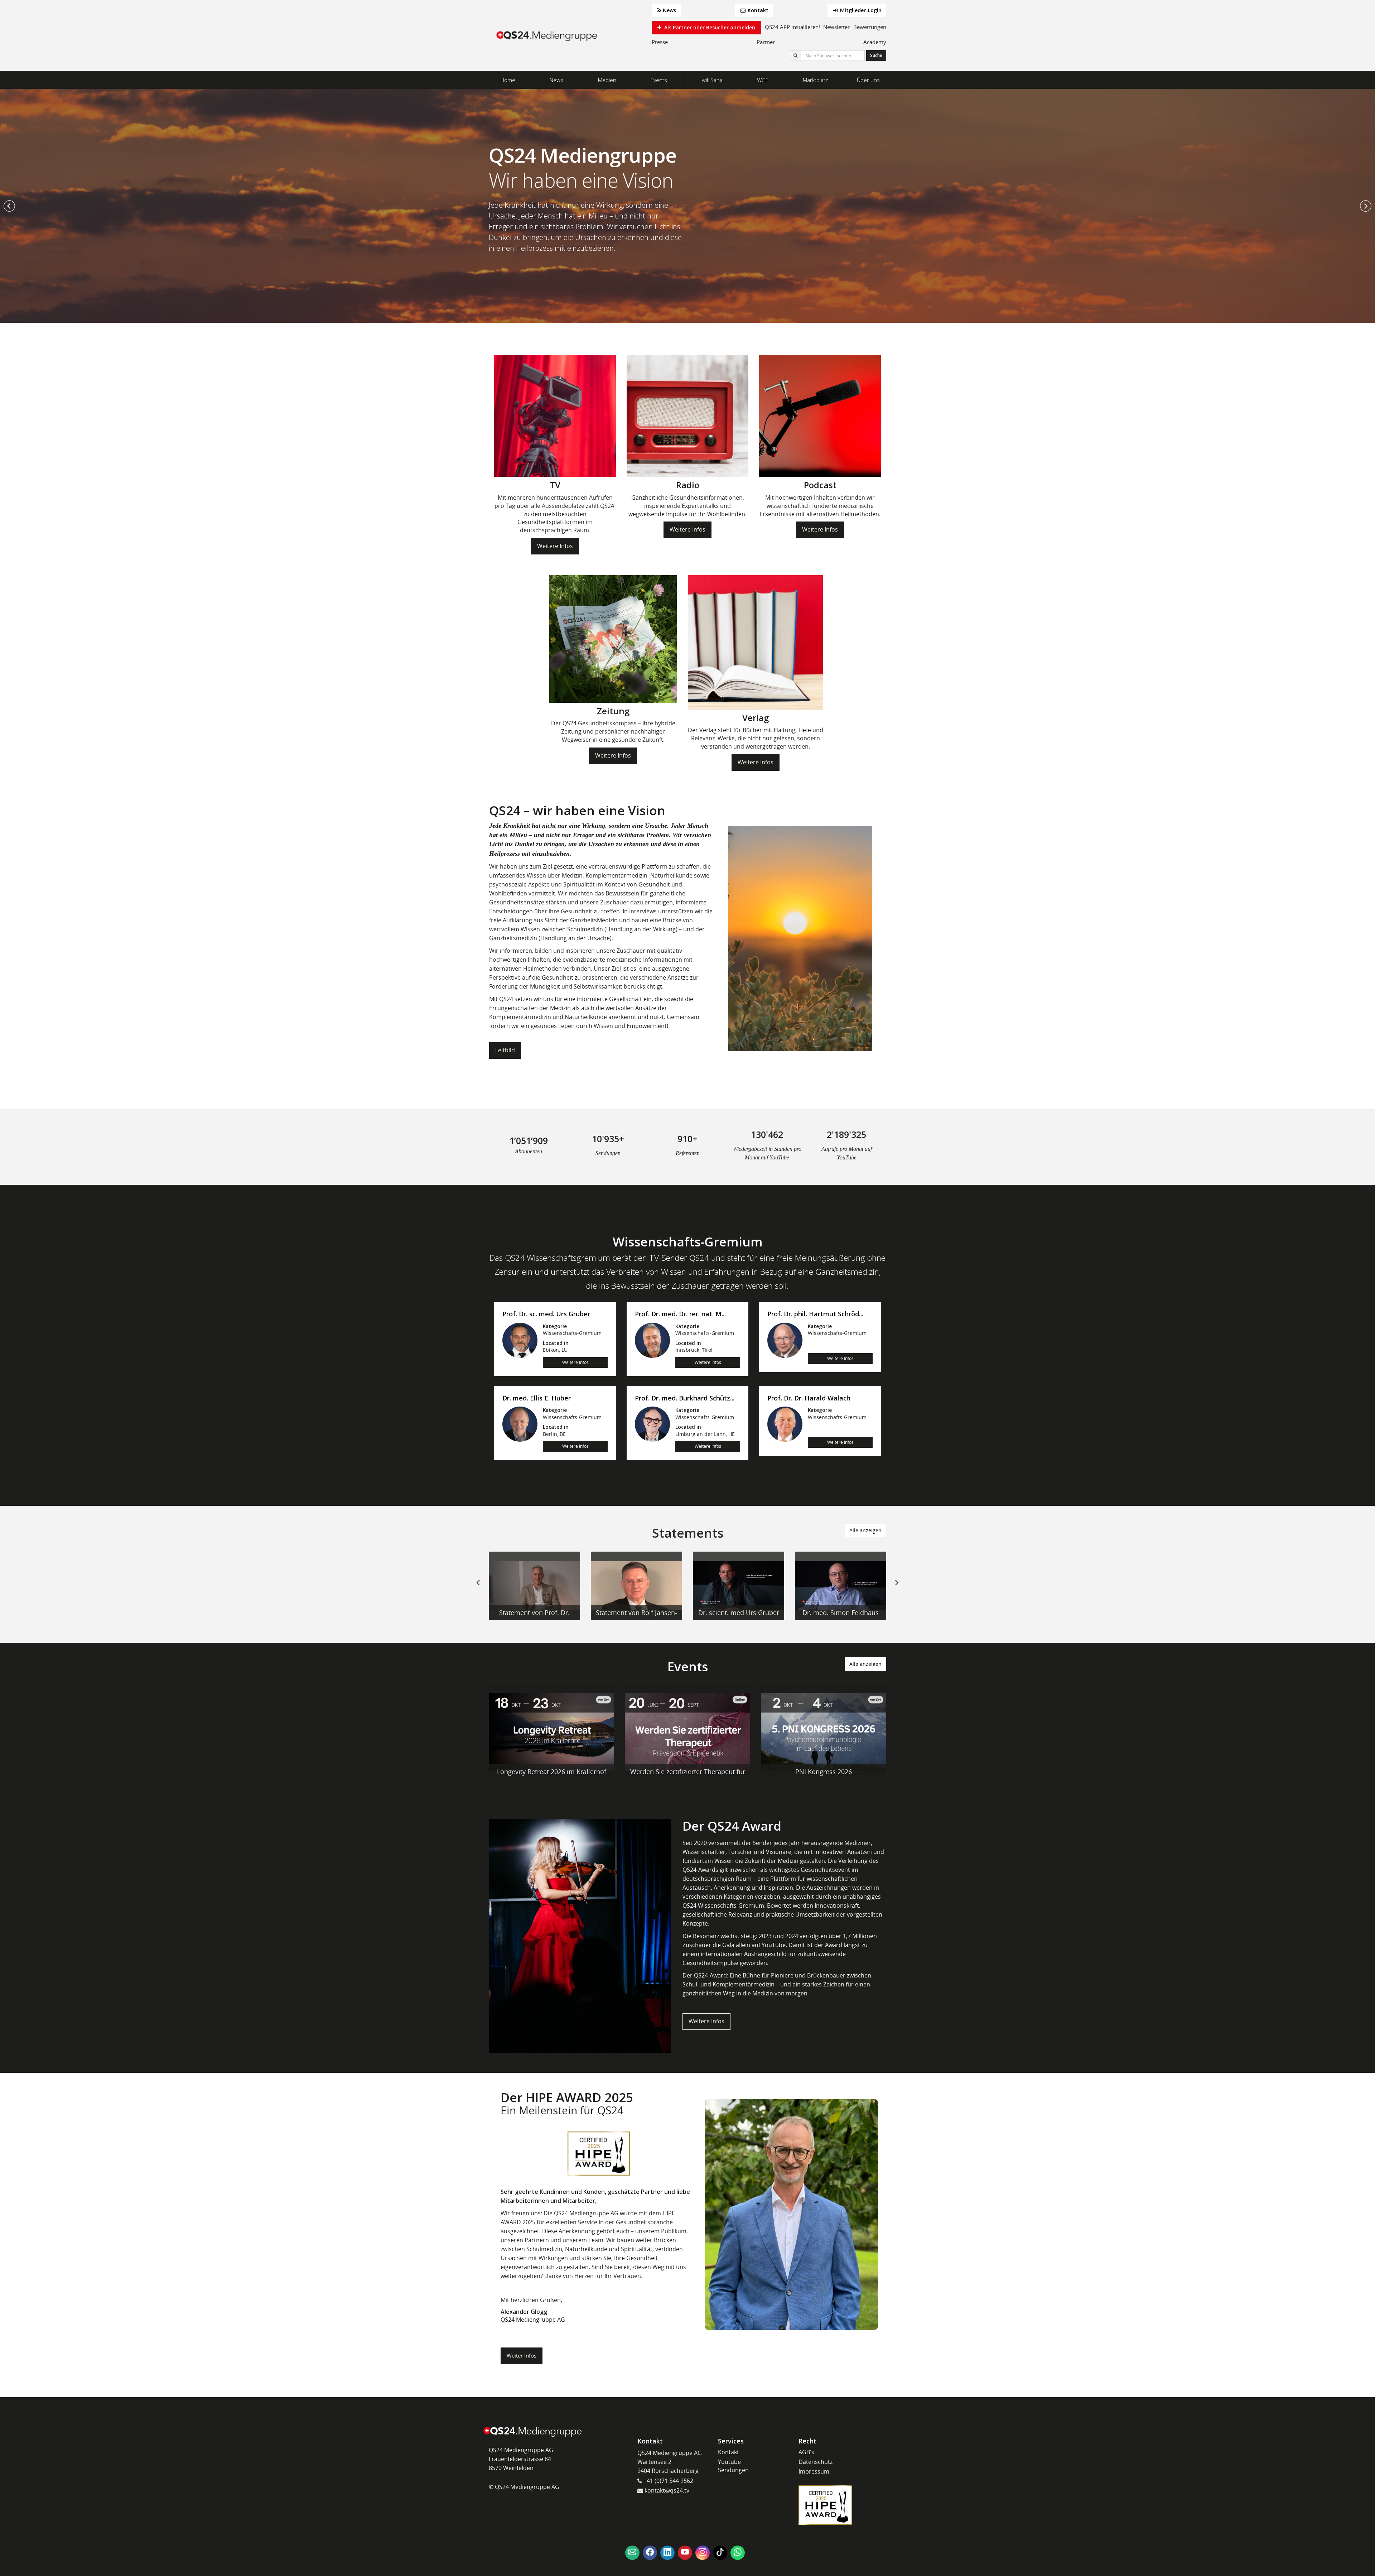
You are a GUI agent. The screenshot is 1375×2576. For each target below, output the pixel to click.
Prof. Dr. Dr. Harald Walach (809, 1398)
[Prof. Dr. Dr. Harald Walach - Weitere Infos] (785, 1424)
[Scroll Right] (897, 1588)
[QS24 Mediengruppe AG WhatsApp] (738, 2553)
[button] (9, 206)
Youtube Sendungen (733, 2466)
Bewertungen (870, 27)
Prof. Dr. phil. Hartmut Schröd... (815, 1314)
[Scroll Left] (478, 1588)
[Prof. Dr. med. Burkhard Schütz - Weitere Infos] (652, 1424)
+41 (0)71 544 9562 (668, 2481)
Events (659, 80)
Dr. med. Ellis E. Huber (537, 1398)
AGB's (806, 2452)
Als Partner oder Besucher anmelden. (710, 27)
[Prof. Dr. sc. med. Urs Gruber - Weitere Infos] (520, 1340)
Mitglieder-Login (860, 10)
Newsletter (836, 27)
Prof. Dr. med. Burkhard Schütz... (685, 1398)
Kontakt (757, 10)
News (669, 10)
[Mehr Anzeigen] (534, 1586)
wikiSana (712, 80)
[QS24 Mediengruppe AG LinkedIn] (667, 2553)
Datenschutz (816, 2462)
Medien (607, 80)
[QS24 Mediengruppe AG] (548, 36)
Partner (766, 42)
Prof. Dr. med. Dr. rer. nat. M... (680, 1314)
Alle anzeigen (865, 1530)
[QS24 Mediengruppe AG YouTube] (685, 2553)
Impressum (814, 2471)
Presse (660, 42)
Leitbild (505, 1050)
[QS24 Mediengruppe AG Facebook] (650, 2553)
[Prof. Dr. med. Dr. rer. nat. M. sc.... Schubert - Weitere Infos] (652, 1340)
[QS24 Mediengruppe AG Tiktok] (720, 2553)
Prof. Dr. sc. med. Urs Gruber (546, 1314)
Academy (875, 42)
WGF (763, 80)
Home (508, 80)
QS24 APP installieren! (792, 27)
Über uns (868, 80)
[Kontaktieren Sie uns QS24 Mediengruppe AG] (632, 2553)
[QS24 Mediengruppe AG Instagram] (703, 2553)
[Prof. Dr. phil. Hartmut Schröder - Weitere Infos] (785, 1340)
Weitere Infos (555, 546)
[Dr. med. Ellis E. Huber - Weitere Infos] (520, 1424)
